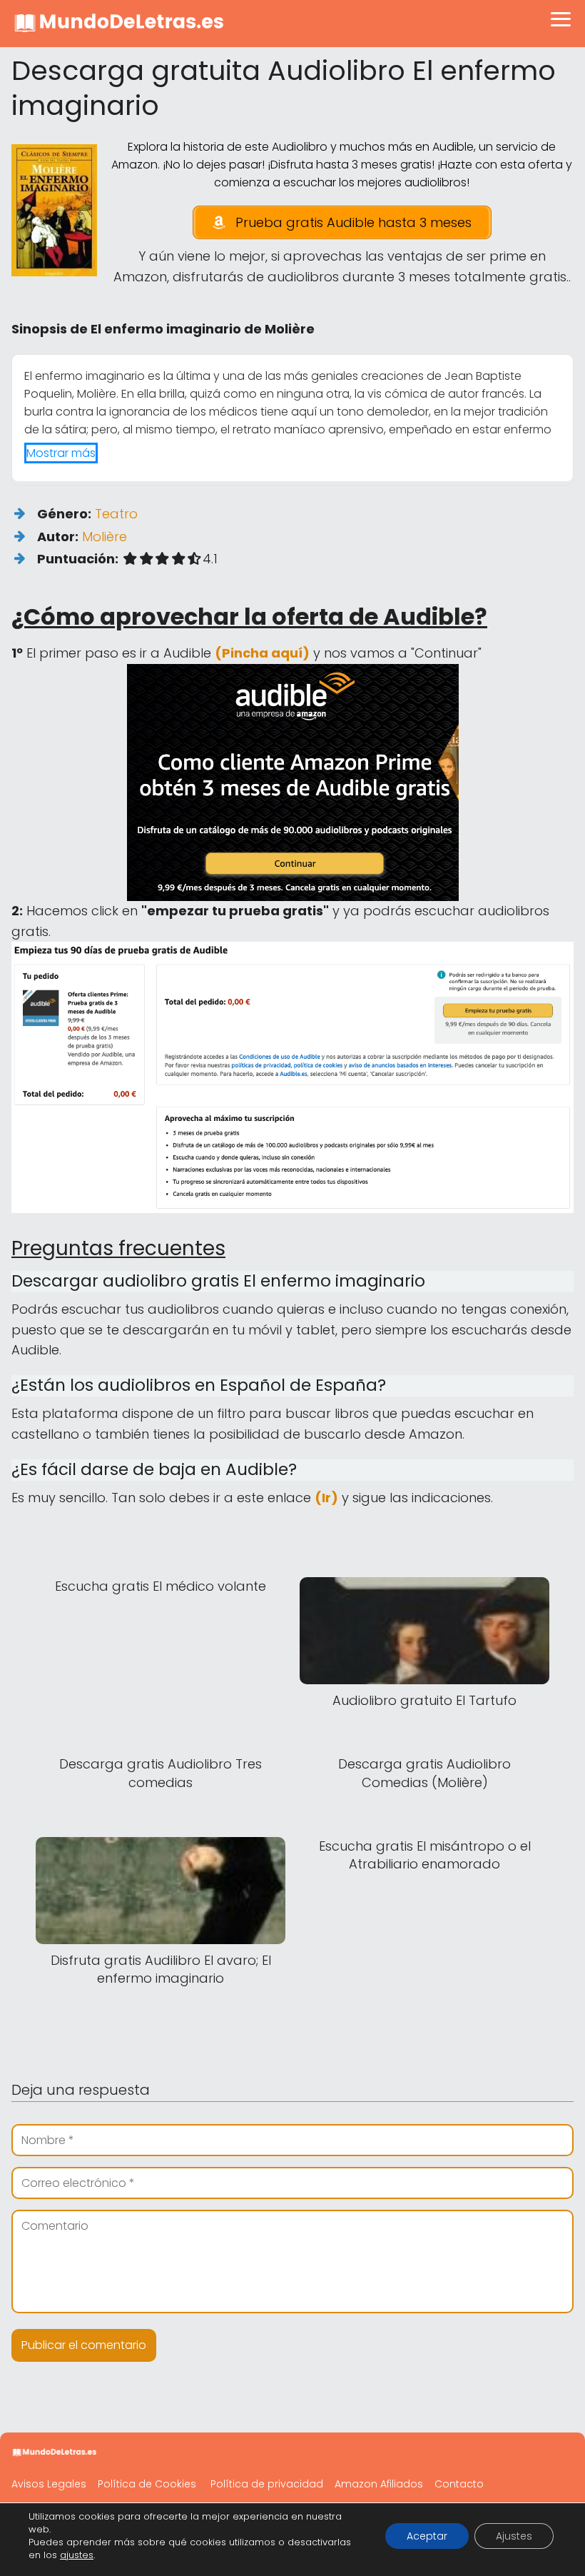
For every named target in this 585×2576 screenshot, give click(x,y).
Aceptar (427, 2536)
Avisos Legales (49, 2484)
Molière (105, 537)
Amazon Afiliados (379, 2484)
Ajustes (514, 2536)
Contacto (459, 2484)
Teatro (116, 514)
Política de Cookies (147, 2484)
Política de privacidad (267, 2484)
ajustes (77, 2555)
